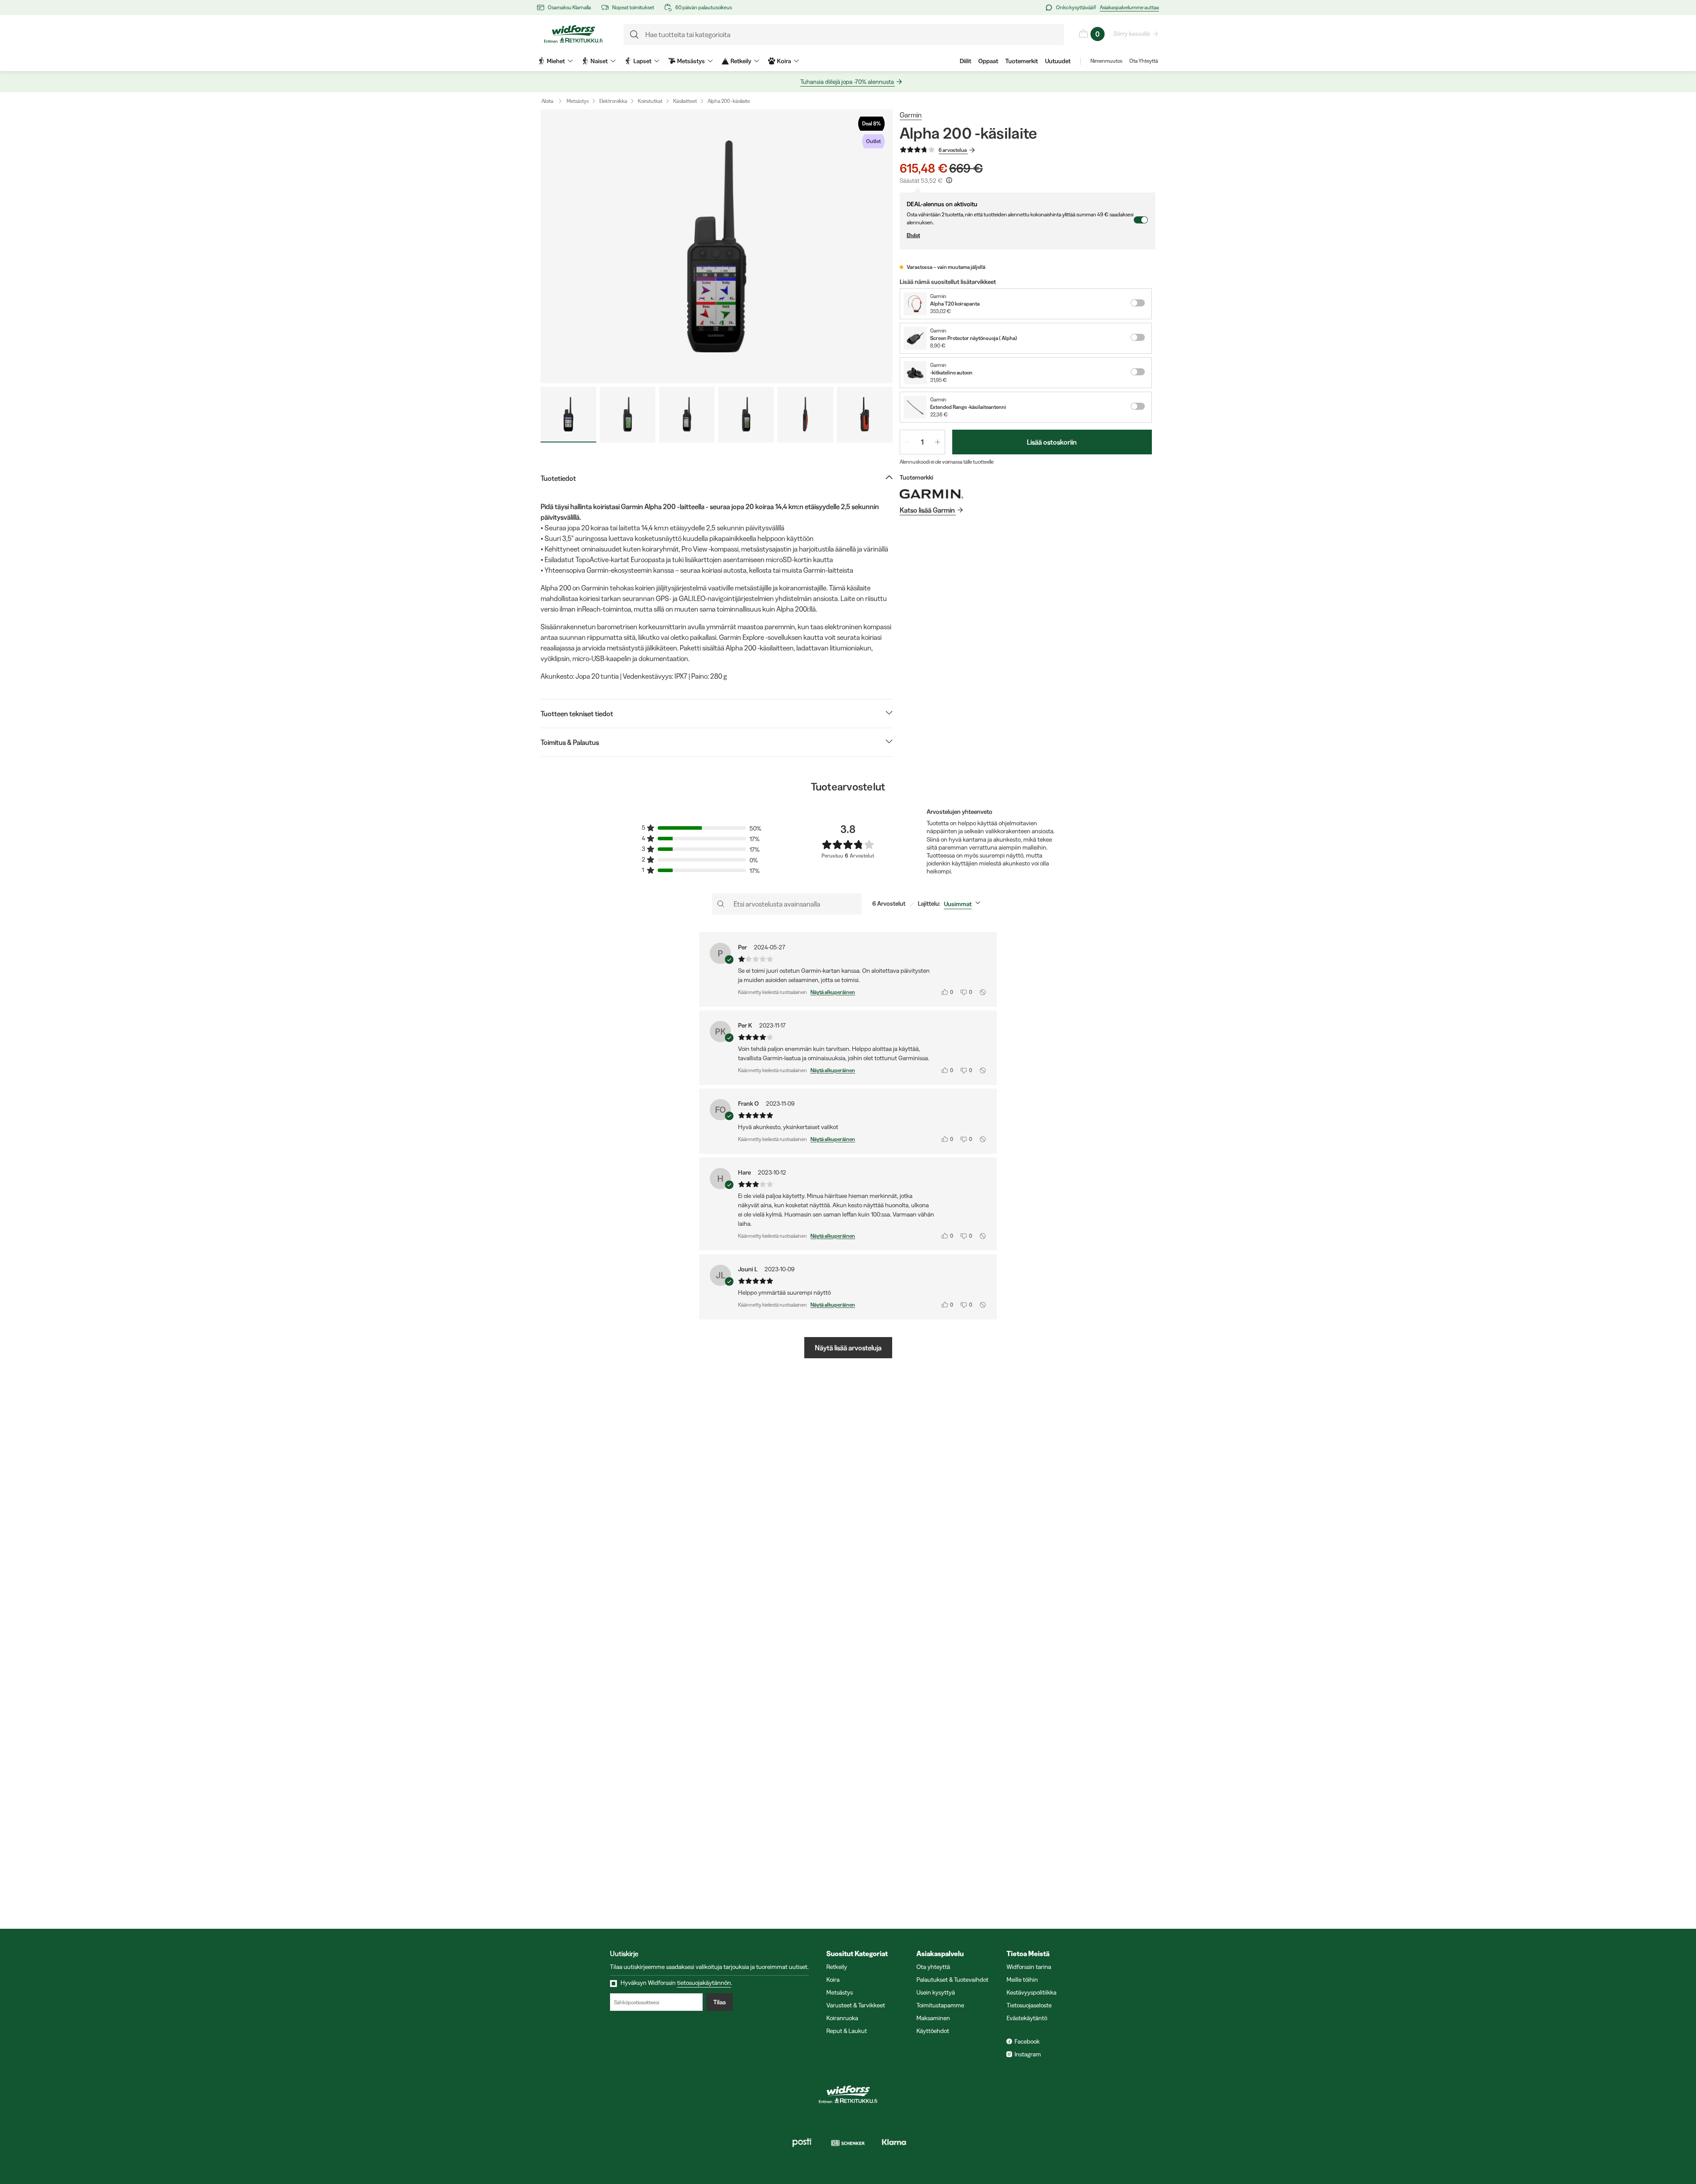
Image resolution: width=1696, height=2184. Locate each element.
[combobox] (964, 904)
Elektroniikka (613, 101)
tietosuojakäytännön (704, 1983)
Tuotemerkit (1022, 61)
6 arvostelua (953, 150)
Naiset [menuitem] (599, 61)
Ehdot (913, 235)
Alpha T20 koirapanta (955, 304)
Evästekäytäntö (1027, 2018)
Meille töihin (1022, 1980)
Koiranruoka (842, 2018)
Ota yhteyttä (933, 1967)
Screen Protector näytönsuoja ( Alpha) (974, 338)
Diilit (965, 61)
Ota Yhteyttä (1144, 61)
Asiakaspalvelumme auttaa (1129, 7)
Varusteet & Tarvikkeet (856, 2005)
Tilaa (719, 2002)
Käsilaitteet (685, 101)
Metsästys (578, 101)
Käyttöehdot (933, 2031)
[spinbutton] (922, 442)
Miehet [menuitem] (556, 61)
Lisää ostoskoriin (1052, 442)
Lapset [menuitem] (642, 61)
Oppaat (988, 61)
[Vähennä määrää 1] (907, 442)
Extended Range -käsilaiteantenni (968, 407)
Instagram (1028, 2054)
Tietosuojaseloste (1029, 2005)
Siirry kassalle (1132, 34)
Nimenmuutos (1106, 61)
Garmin (911, 115)
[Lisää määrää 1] (938, 442)
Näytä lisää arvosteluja (848, 1348)
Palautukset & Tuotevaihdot (952, 1980)
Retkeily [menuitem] (741, 61)
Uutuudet (1058, 61)
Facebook (1027, 2041)
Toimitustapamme (940, 2005)
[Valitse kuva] (568, 415)
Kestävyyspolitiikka (1032, 1992)
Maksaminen (933, 2018)
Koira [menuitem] (784, 61)
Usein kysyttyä (936, 1992)
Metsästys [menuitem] (691, 61)
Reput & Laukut (847, 2031)
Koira (833, 1980)
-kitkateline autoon (951, 372)
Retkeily (837, 1967)
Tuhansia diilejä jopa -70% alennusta (847, 82)
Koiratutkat (650, 101)
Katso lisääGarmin (927, 510)
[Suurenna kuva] (717, 246)
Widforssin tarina (1029, 1967)
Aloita (547, 101)
